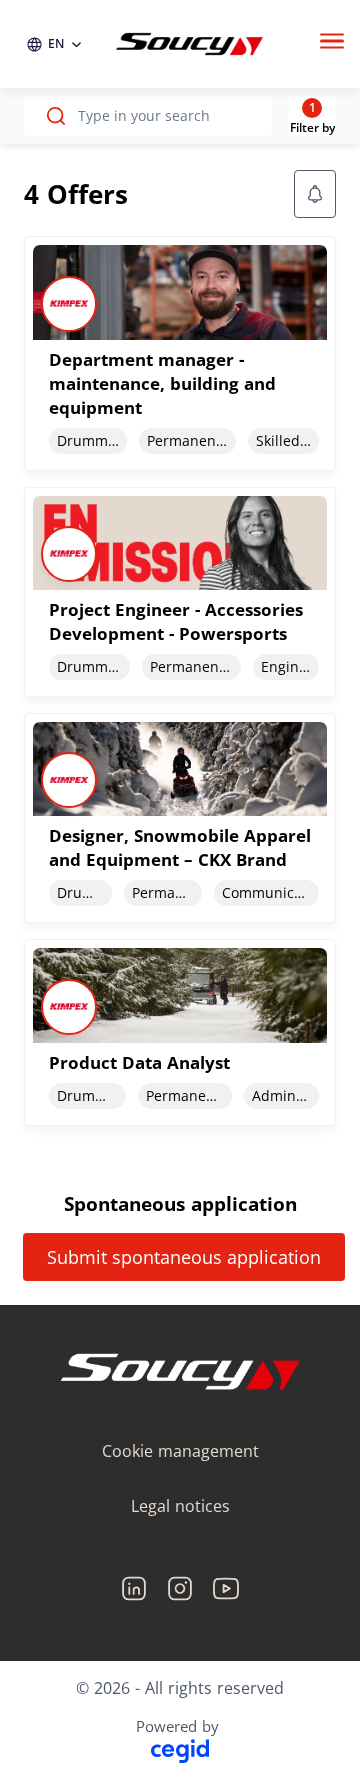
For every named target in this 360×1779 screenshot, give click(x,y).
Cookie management (180, 1451)
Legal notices (180, 1506)
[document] (180, 353)
